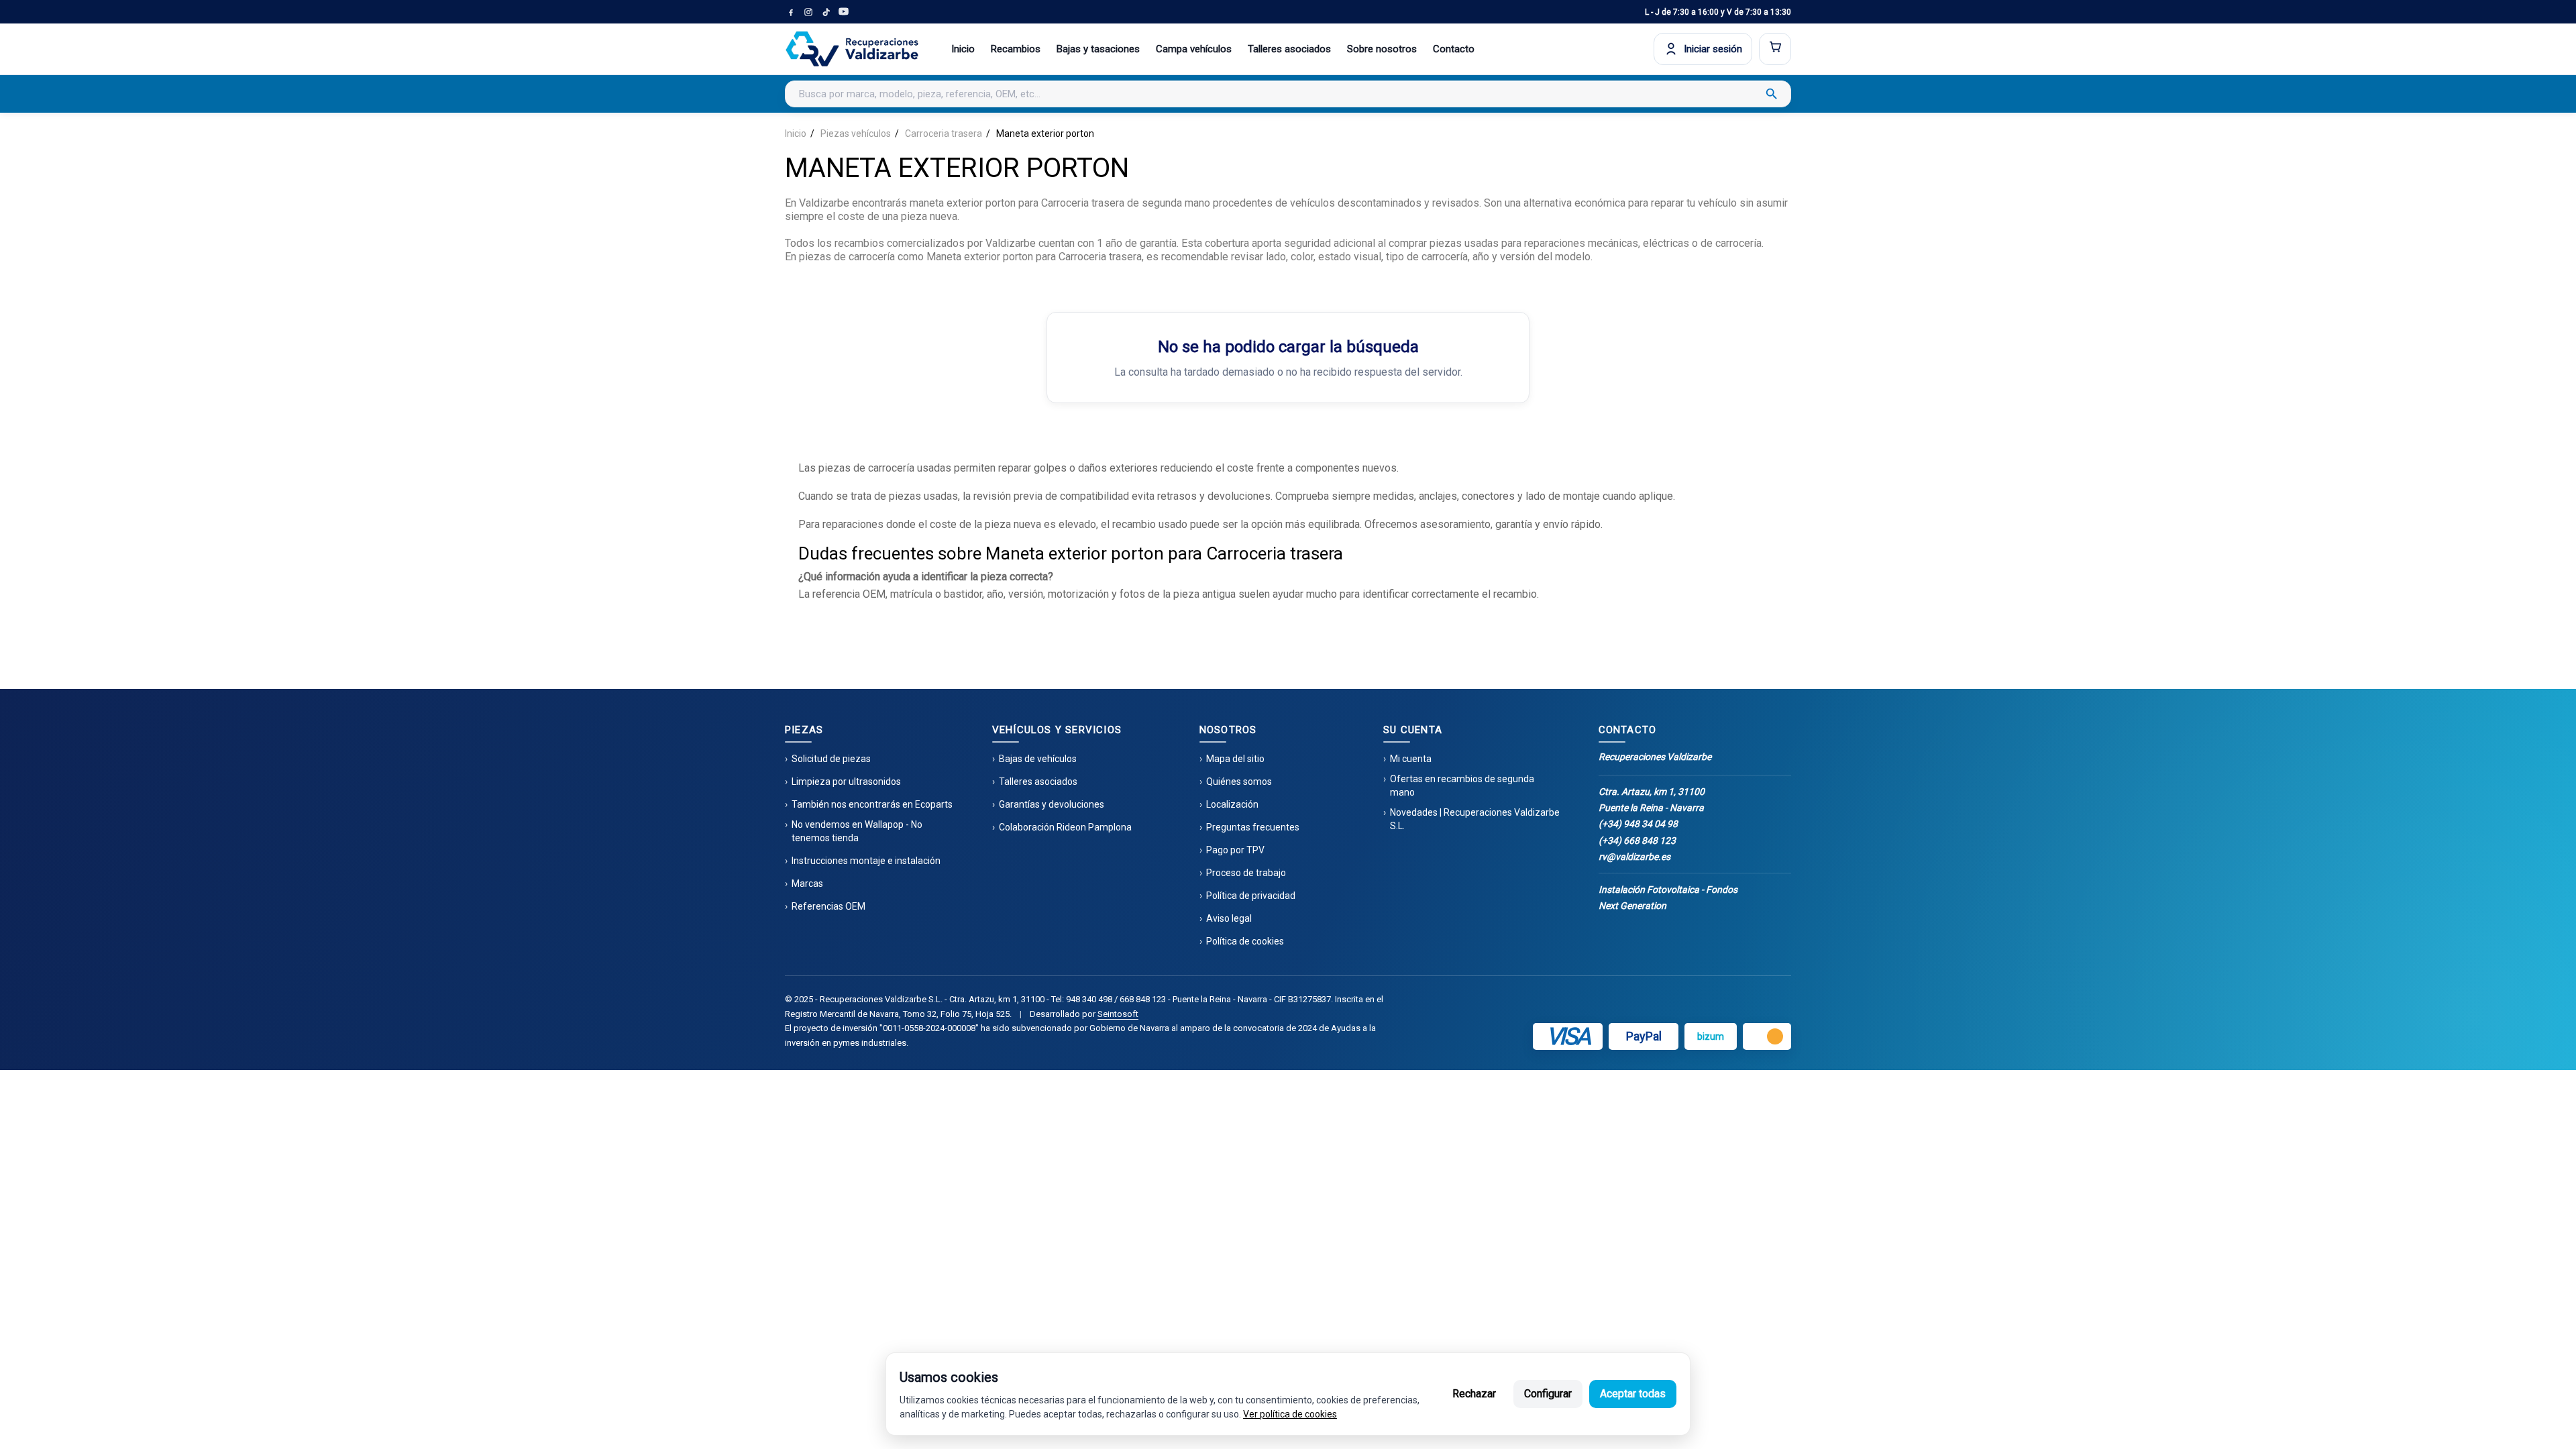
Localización (1232, 804)
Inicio (963, 49)
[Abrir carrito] (1775, 49)
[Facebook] (791, 12)
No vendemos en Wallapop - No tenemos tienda (857, 831)
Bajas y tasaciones (1098, 49)
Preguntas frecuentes (1253, 827)
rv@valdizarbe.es (1634, 857)
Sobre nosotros (1382, 49)
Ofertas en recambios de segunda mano (1462, 786)
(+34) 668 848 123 (1637, 841)
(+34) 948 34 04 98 (1638, 824)
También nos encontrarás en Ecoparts (872, 804)
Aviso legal (1229, 918)
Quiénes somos (1239, 782)
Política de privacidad (1251, 896)
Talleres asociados (1289, 49)
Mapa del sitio (1235, 759)
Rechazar (1474, 1394)
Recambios (1016, 49)
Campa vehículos (1194, 49)
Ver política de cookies (1290, 1414)
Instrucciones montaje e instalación (866, 861)
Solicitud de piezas (831, 759)
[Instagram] (808, 12)
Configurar (1548, 1394)
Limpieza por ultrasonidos (846, 782)
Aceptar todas (1633, 1394)
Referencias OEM (828, 906)
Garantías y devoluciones (1052, 804)
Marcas (807, 883)
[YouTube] (843, 12)
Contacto (1454, 49)
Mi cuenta (1411, 759)
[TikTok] (826, 12)
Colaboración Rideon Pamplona (1065, 827)
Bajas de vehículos (1038, 759)
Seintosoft (1118, 1014)
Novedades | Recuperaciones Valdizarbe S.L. (1475, 819)
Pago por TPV (1235, 850)
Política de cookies (1245, 941)
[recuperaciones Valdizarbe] (852, 49)
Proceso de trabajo (1246, 873)
